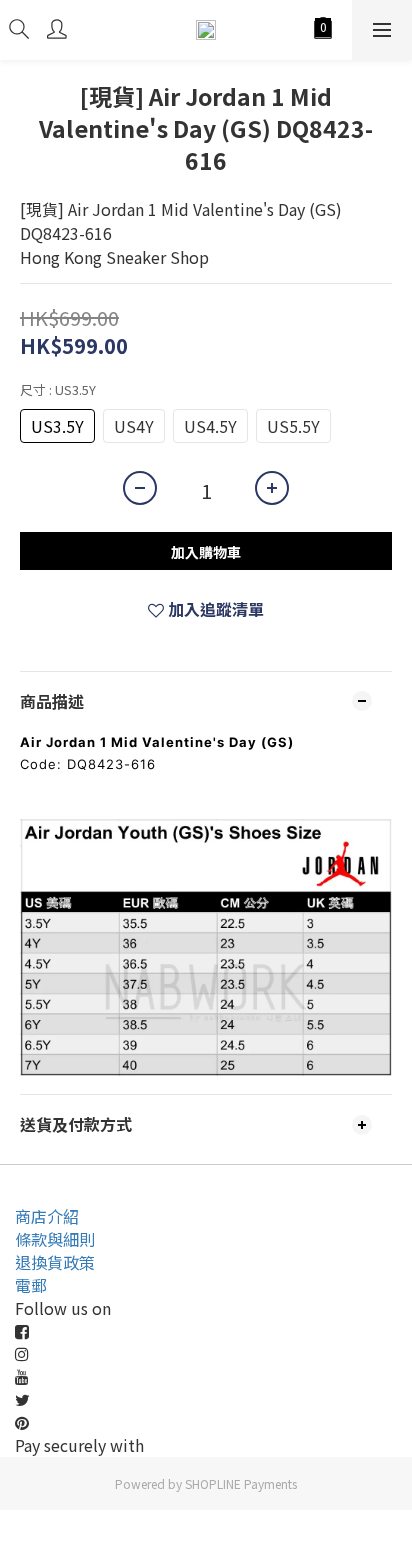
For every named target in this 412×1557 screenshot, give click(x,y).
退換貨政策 (55, 1262)
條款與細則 (55, 1239)
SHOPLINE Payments (241, 1483)
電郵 (31, 1285)
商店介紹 (47, 1216)
